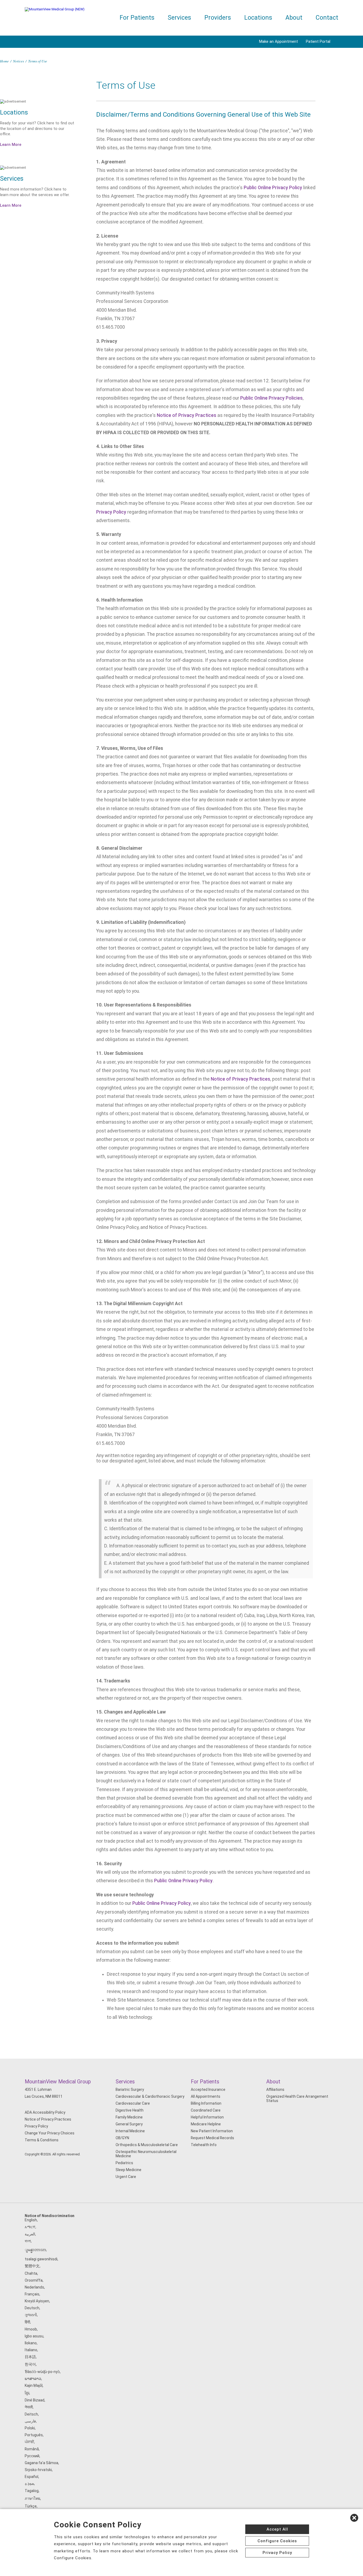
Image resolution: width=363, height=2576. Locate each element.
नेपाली (29, 2407)
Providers (218, 18)
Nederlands (34, 2287)
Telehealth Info (204, 2145)
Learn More (11, 145)
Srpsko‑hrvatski (38, 2470)
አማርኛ (30, 2227)
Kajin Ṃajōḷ (34, 2385)
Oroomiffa (34, 2280)
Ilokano (31, 2343)
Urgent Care (126, 2177)
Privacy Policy (111, 512)
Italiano (31, 2350)
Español (31, 2477)
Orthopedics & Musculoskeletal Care (147, 2145)
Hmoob (31, 2329)
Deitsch (31, 2414)
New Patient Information (212, 2131)
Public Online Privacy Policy (273, 188)
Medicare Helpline (206, 2124)
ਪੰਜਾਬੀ (29, 2442)
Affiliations (275, 2089)
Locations (258, 18)
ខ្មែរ (27, 2393)
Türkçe (31, 2506)
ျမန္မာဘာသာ (35, 2250)
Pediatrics (124, 2163)
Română (32, 2449)
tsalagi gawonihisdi (41, 2259)
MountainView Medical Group (58, 2082)
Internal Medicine (130, 2131)
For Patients (137, 18)
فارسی (30, 2421)
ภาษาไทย (32, 2498)
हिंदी (27, 2322)
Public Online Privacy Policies (271, 398)
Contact (327, 18)
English (31, 2220)
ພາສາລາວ (33, 2379)
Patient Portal (318, 41)
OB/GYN (122, 2138)
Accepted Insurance (208, 2089)
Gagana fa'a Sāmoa (41, 2463)
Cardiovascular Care (133, 2103)
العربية (30, 2234)
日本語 (30, 2357)
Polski (30, 2428)
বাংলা (28, 2241)
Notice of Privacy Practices (187, 415)
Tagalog (32, 2491)
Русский (32, 2456)
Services (179, 18)
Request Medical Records (212, 2138)
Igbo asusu (34, 2336)
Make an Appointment (278, 41)
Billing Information (206, 2103)
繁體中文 (32, 2266)
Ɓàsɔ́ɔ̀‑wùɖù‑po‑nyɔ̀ (42, 2372)
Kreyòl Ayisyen (37, 2301)
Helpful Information (207, 2117)
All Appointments (206, 2096)
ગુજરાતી (31, 2315)
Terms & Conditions (42, 2140)
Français (32, 2294)
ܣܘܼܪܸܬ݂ (29, 2484)
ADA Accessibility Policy (45, 2112)
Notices (18, 61)
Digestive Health (130, 2110)
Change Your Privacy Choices (50, 2133)
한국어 (30, 2364)
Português (34, 2435)
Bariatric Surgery (130, 2089)
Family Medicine (129, 2117)
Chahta (31, 2273)
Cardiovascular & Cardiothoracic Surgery (150, 2096)
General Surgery (129, 2124)
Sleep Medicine (128, 2170)
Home (4, 61)
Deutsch (32, 2308)
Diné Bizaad (35, 2400)
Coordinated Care (206, 2110)
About (294, 18)
